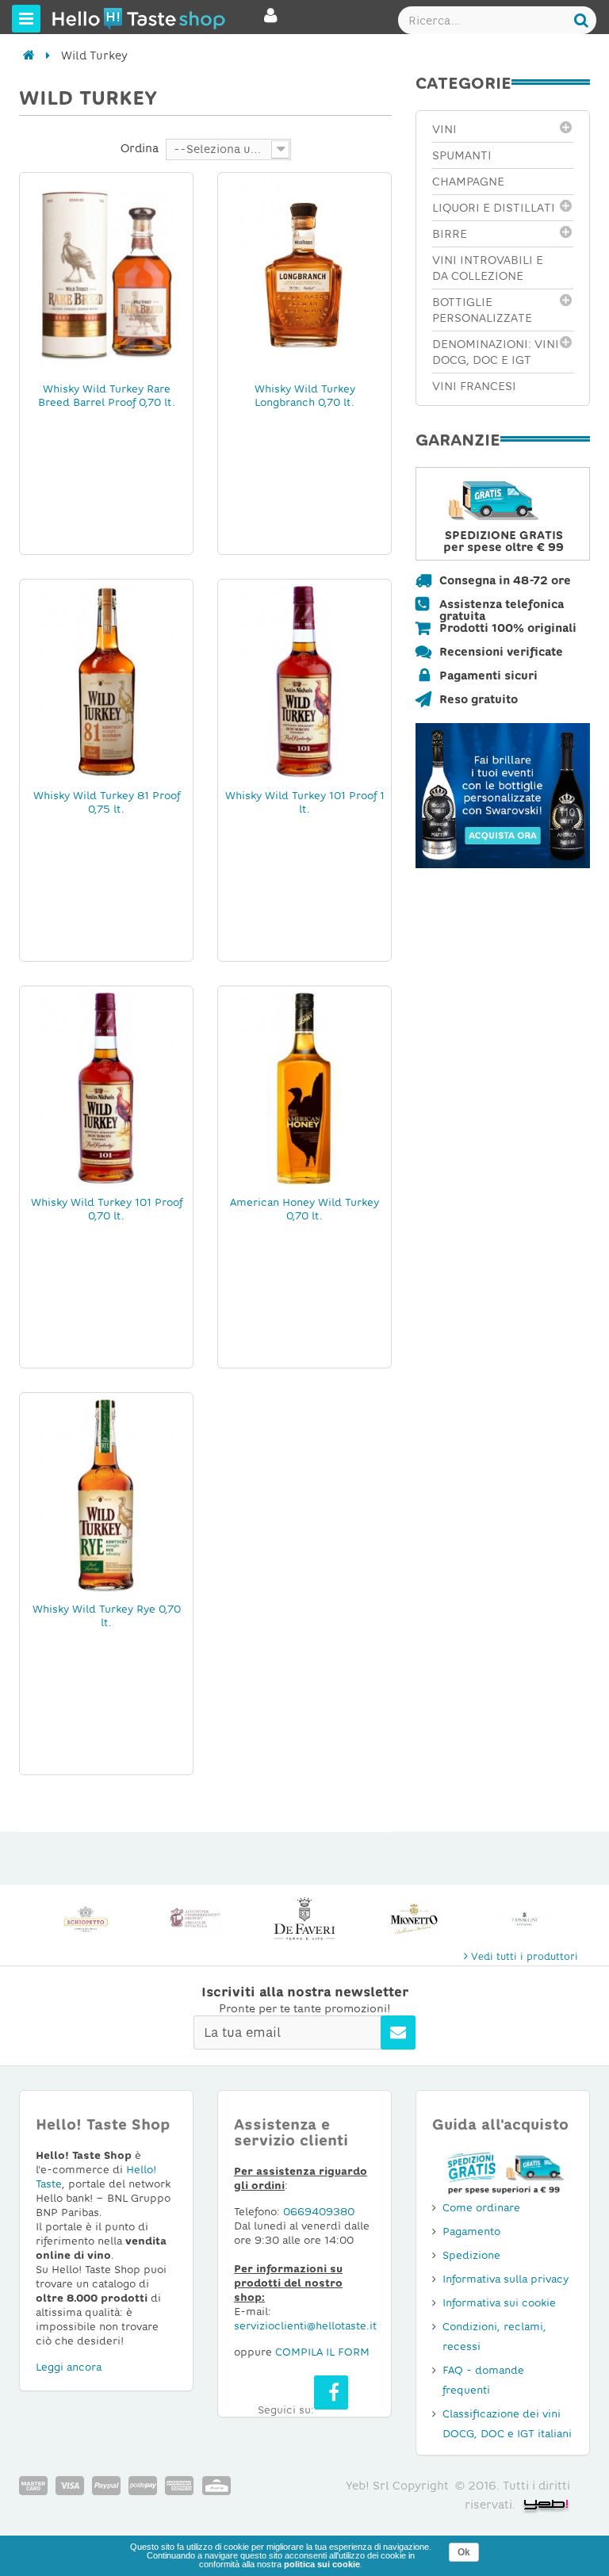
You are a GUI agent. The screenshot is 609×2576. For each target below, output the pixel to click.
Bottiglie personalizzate (482, 310)
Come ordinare (481, 2208)
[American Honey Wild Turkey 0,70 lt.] (304, 1088)
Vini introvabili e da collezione (488, 268)
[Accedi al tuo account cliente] (271, 22)
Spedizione (471, 2255)
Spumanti (462, 155)
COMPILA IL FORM (322, 2352)
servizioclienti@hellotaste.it (305, 2326)
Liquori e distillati (494, 208)
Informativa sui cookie (499, 2303)
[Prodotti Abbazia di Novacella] (86, 1919)
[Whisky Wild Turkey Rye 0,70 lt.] (106, 1495)
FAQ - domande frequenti (483, 2380)
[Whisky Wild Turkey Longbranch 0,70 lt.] (304, 274)
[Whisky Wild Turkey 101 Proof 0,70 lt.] (106, 1088)
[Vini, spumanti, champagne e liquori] (29, 56)
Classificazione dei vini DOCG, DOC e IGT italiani (507, 2424)
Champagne (468, 182)
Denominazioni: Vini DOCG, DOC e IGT (496, 352)
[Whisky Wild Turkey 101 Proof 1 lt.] (304, 681)
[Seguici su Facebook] (331, 2392)
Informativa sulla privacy (506, 2279)
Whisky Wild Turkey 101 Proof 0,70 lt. (107, 1209)
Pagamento (471, 2232)
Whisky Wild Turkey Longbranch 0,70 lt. (305, 396)
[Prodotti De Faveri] (195, 1919)
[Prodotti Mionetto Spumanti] (304, 1919)
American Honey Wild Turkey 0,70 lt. (304, 1209)
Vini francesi (474, 386)
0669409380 (319, 2212)
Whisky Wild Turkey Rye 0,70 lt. (107, 1616)
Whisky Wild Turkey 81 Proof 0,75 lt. (107, 802)
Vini (444, 129)
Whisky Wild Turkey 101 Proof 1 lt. (305, 802)
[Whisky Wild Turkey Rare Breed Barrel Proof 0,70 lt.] (106, 274)
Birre (450, 234)
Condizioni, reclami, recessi (494, 2337)
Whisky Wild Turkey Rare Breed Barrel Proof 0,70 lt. (107, 396)
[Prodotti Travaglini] (414, 1919)
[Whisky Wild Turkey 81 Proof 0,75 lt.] (106, 681)
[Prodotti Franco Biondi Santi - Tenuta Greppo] (523, 1919)
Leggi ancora (69, 2367)
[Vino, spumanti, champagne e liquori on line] (82, 18)
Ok (464, 2552)
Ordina (140, 148)
